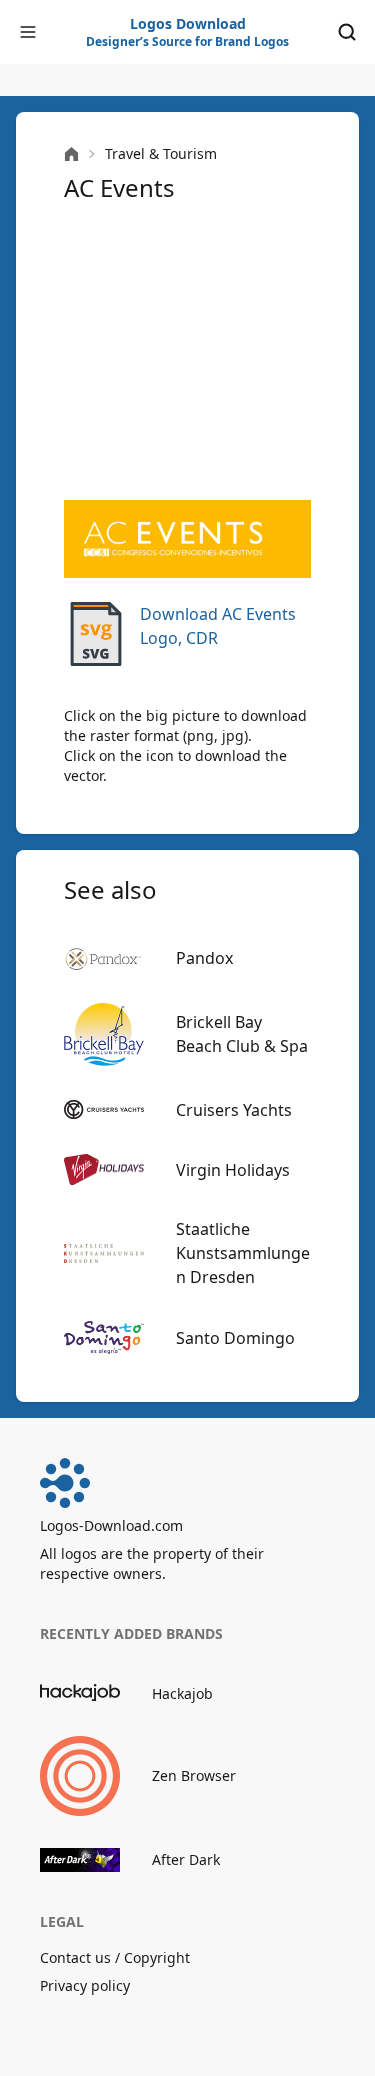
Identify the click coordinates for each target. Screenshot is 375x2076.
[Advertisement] (187, 352)
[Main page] (71, 154)
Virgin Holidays (233, 1170)
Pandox (204, 958)
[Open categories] (28, 32)
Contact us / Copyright (115, 1957)
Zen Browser (194, 1775)
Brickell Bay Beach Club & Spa (242, 1034)
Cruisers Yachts (234, 1110)
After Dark (186, 1859)
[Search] (347, 32)
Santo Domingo (235, 1338)
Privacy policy (85, 1985)
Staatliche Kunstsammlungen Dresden (243, 1253)
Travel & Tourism (161, 153)
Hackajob (182, 1693)
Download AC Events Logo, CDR (218, 626)
